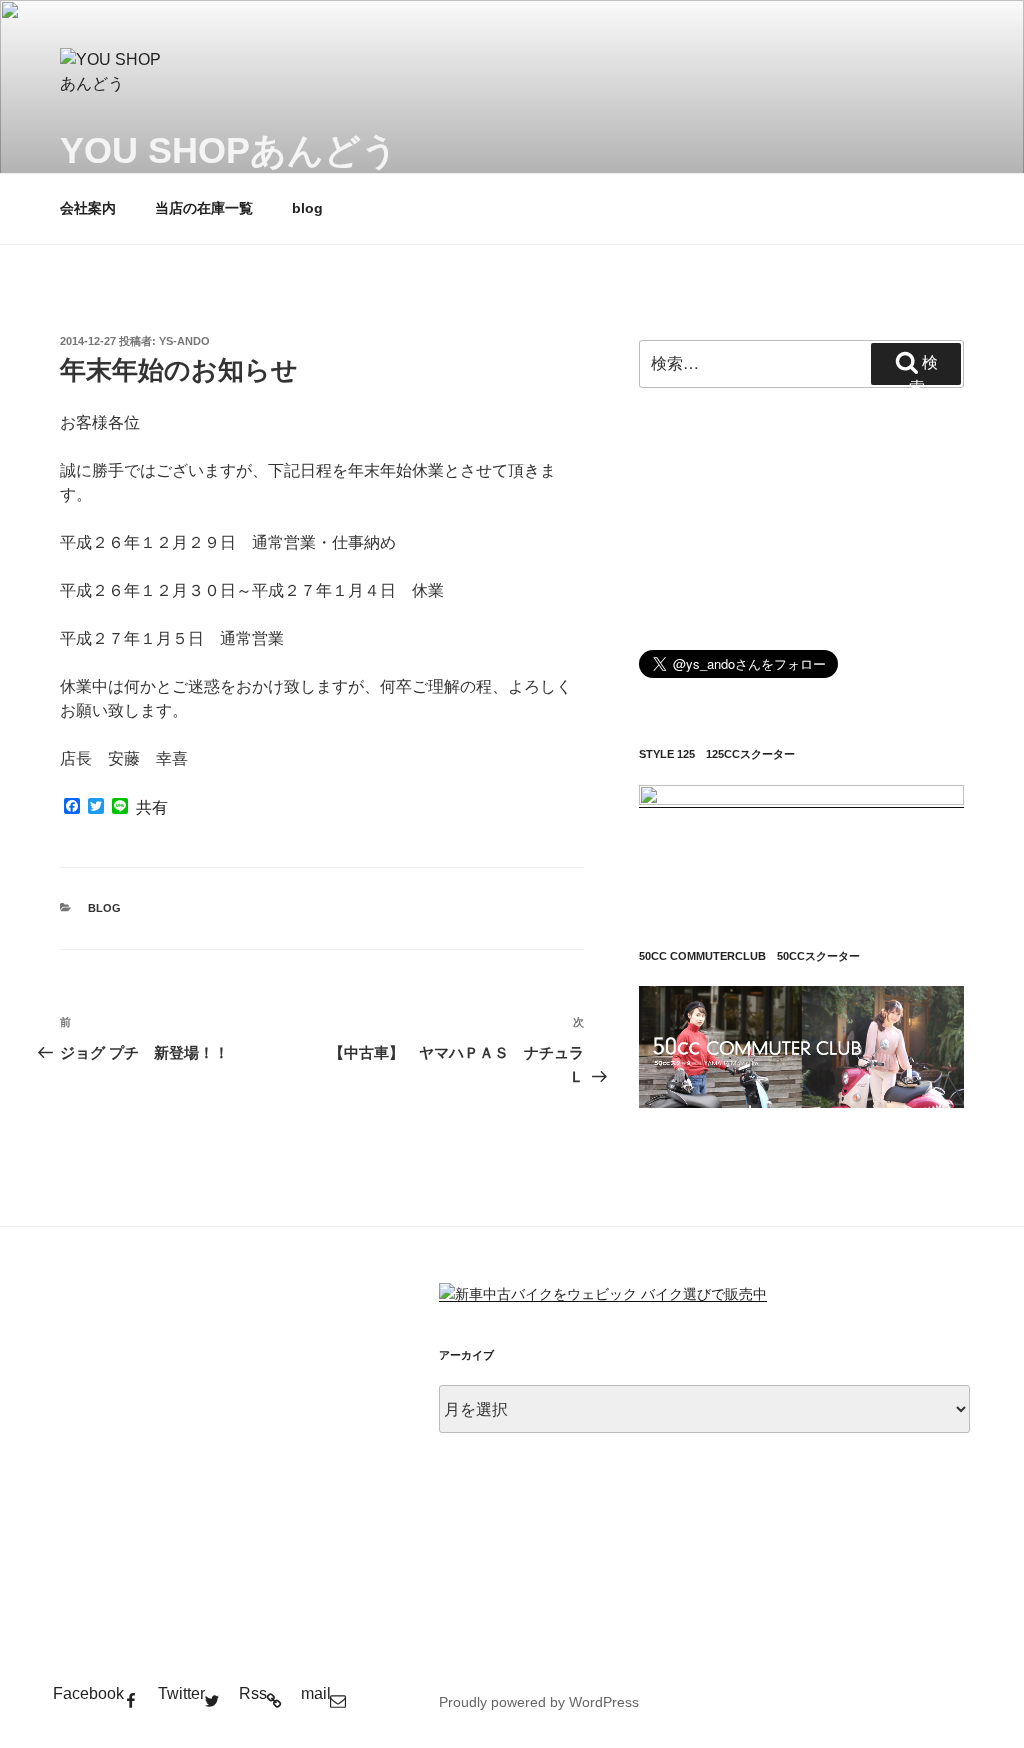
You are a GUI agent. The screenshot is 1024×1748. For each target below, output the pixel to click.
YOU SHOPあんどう (229, 150)
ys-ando (184, 341)
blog (307, 208)
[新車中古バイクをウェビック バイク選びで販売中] (603, 1294)
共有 (152, 808)
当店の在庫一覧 (204, 208)
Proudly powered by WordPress (539, 1702)
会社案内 (88, 208)
